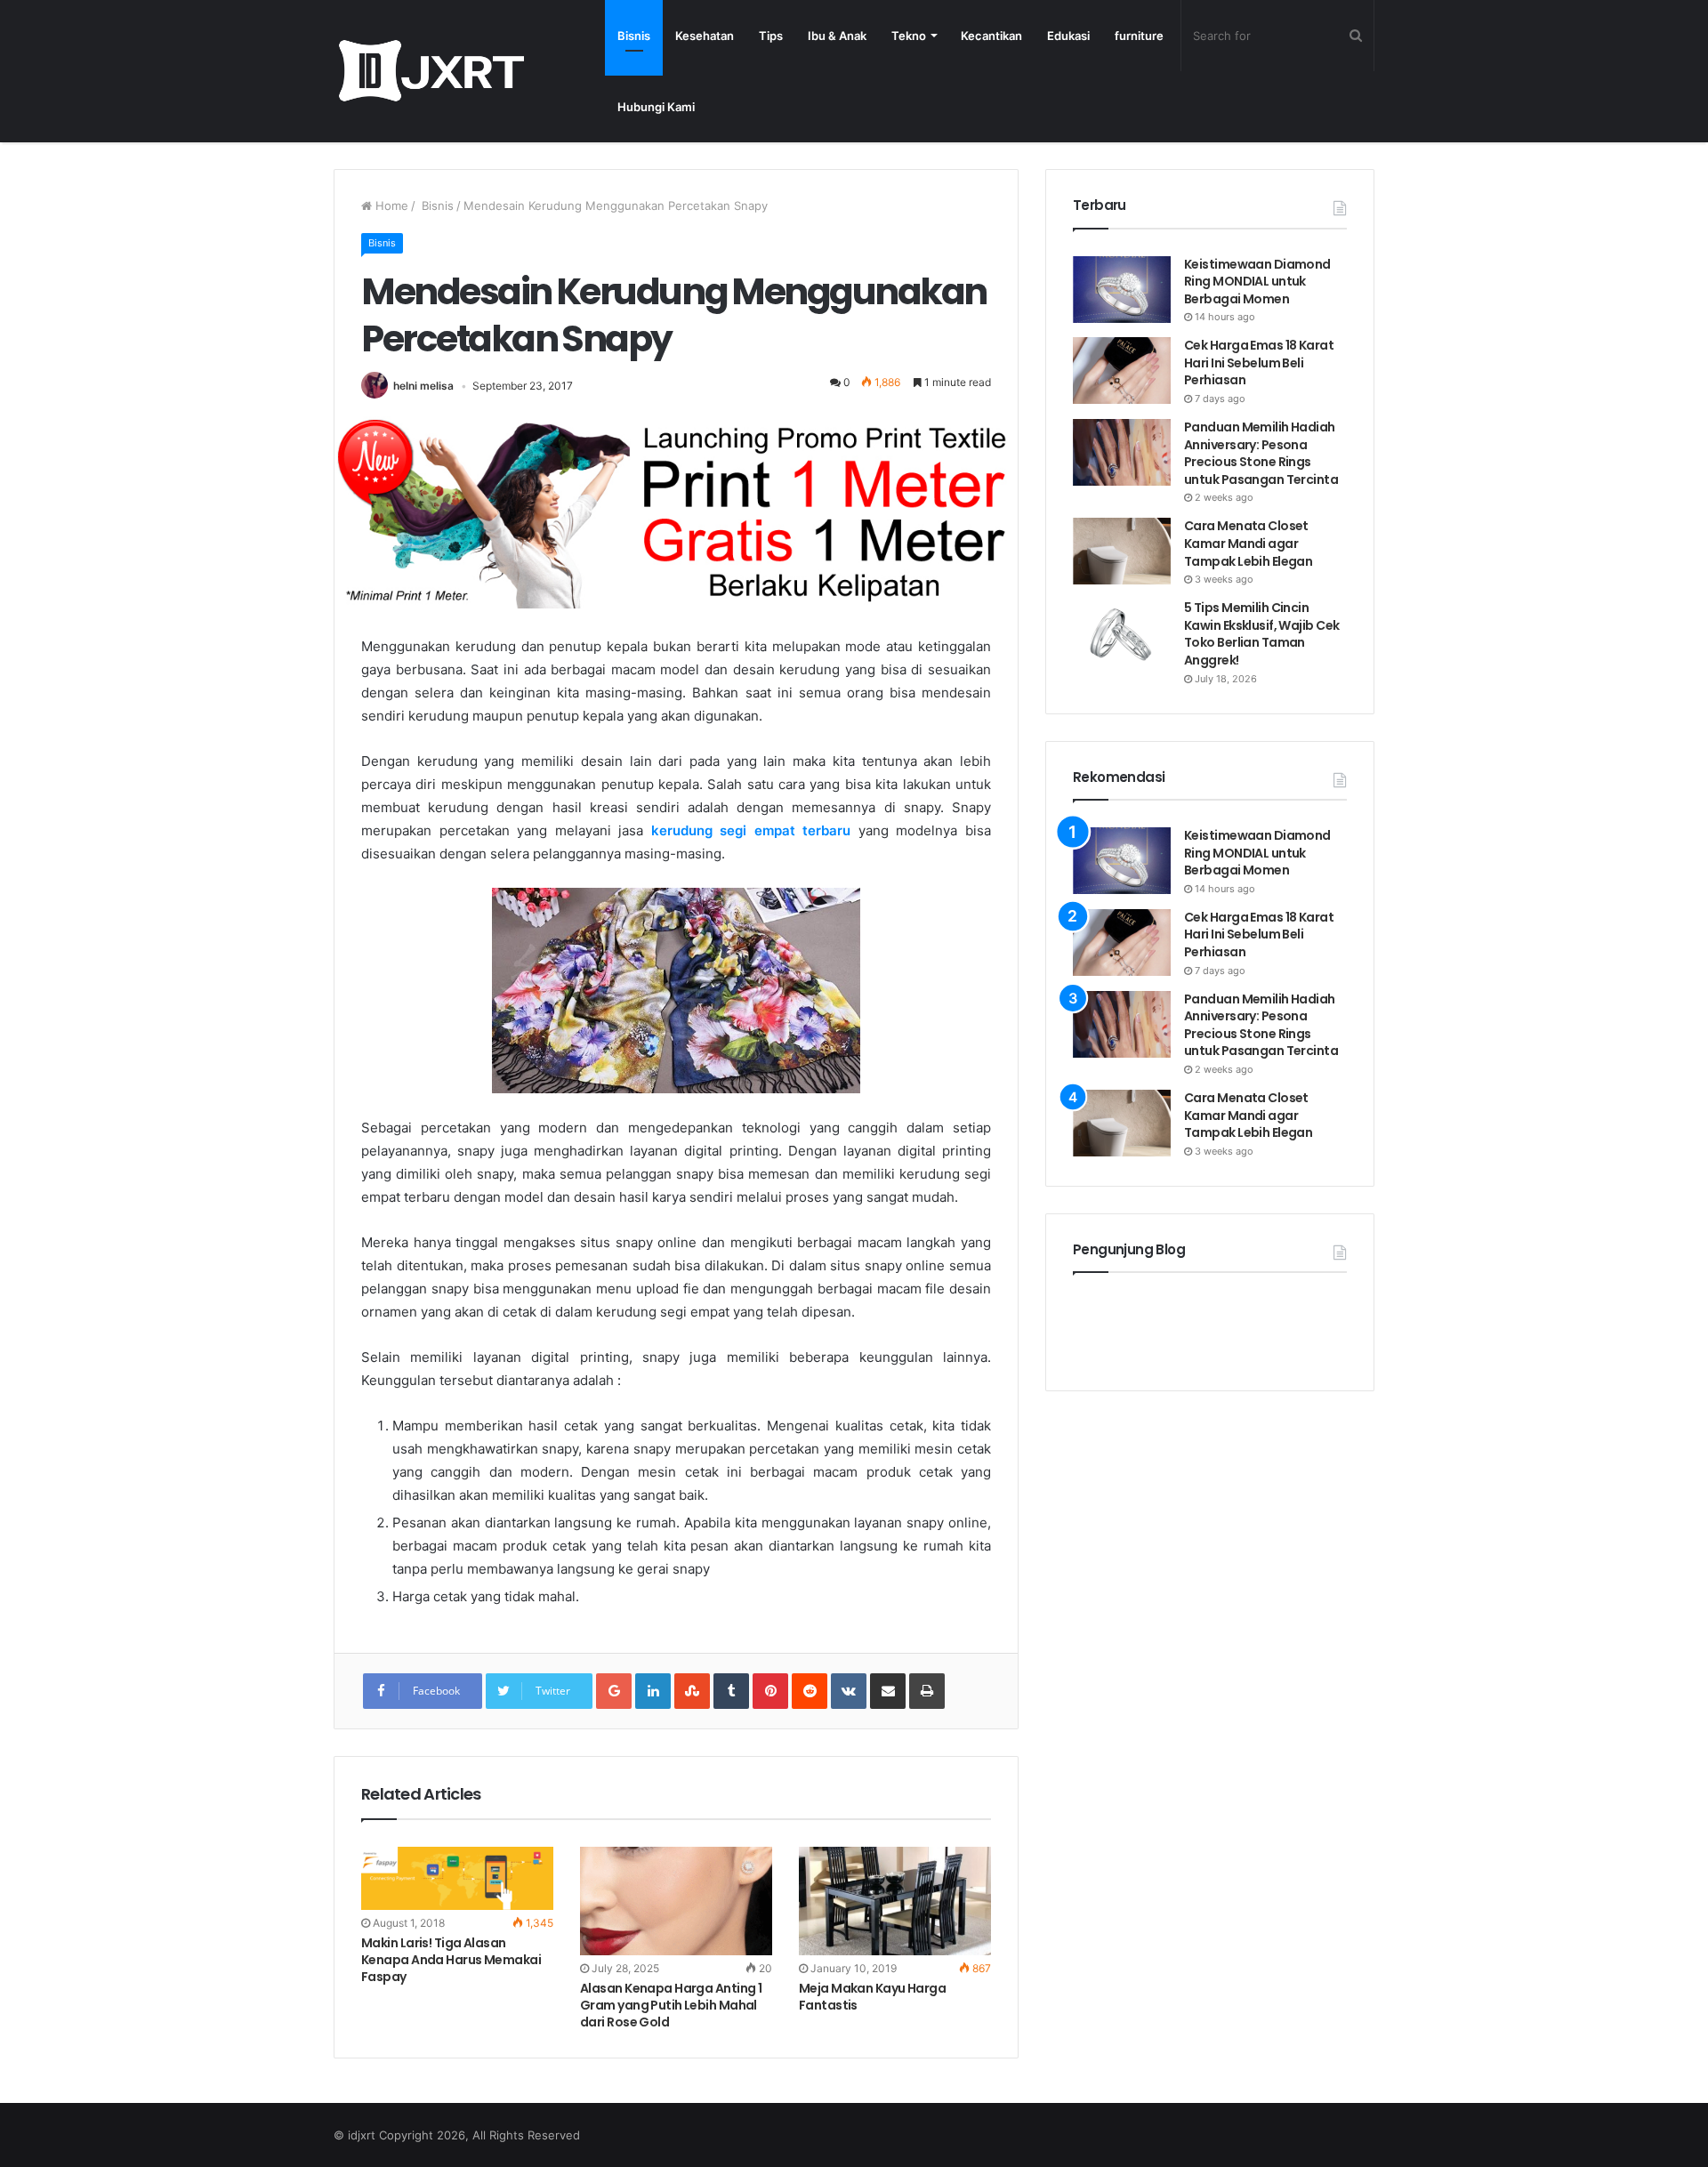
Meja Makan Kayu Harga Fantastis (872, 1997)
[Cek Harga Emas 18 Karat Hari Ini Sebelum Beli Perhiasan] (1122, 371)
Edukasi (1068, 36)
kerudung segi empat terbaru (751, 830)
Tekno (909, 36)
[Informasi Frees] (431, 71)
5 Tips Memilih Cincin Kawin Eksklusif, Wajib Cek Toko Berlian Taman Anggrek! (1261, 634)
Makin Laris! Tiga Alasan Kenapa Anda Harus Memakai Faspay (451, 1960)
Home (390, 205)
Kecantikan (991, 36)
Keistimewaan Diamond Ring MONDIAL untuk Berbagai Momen (1257, 282)
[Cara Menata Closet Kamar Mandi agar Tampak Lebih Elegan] (1122, 551)
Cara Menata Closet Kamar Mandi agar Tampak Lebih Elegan (1248, 543)
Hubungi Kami (656, 107)
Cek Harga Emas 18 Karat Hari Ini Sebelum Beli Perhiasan (1259, 363)
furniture (1139, 36)
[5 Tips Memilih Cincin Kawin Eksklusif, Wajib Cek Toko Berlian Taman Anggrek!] (1122, 633)
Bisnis (634, 36)
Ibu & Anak (837, 36)
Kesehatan (705, 36)
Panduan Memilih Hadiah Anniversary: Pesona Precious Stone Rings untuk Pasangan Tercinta (1262, 453)
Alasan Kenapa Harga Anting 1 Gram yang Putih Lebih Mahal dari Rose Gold (671, 2005)
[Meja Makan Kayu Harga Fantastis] (895, 1901)
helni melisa (423, 386)
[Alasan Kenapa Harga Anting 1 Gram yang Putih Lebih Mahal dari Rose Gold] (676, 1901)
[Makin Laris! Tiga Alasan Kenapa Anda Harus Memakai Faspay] (457, 1879)
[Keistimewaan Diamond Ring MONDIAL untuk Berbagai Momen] (1122, 290)
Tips (771, 36)
